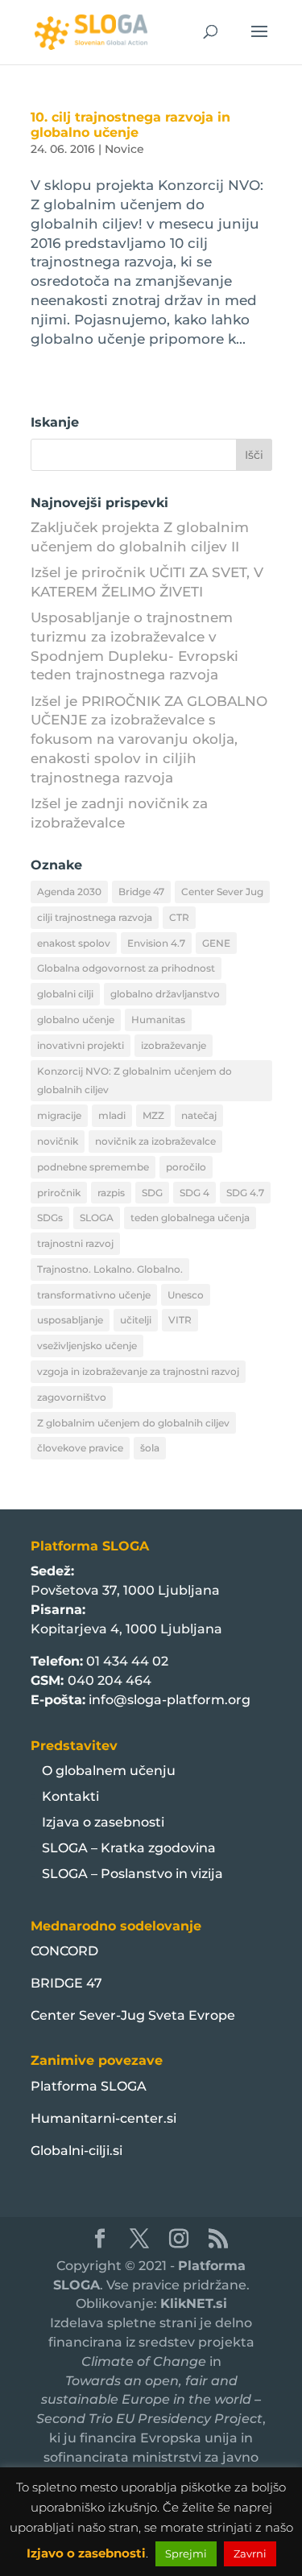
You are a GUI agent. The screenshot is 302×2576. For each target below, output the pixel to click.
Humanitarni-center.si (103, 2118)
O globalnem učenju (109, 1771)
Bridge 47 (141, 892)
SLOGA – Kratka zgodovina (129, 1848)
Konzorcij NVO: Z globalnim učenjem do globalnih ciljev (134, 1081)
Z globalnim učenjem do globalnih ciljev (133, 1423)
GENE (216, 943)
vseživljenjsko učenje (87, 1346)
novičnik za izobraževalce (155, 1141)
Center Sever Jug (222, 892)
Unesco (186, 1295)
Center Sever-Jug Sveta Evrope (133, 2015)
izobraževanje (174, 1045)
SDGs (50, 1218)
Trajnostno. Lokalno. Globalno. (110, 1269)
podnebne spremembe (93, 1167)
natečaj (199, 1115)
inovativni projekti (81, 1045)
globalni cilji (65, 994)
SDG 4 (194, 1193)
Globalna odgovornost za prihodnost (126, 968)
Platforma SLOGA (89, 2086)
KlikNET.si (194, 2304)
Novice (124, 149)
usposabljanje (70, 1320)
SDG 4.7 (245, 1193)
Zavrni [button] (250, 2553)
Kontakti (70, 1796)
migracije (59, 1115)
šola (150, 1448)
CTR (179, 917)
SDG (152, 1193)
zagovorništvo (72, 1397)
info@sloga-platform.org (170, 1700)
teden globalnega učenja (190, 1218)
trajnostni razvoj (75, 1243)
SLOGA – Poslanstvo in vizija (132, 1874)
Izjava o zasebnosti (103, 1822)
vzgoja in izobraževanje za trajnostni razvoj (138, 1371)
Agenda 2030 (69, 892)
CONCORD (64, 1951)
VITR (180, 1320)
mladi (112, 1115)
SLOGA (97, 1218)
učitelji (136, 1320)
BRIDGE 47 (66, 1983)
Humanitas (158, 1020)
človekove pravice (80, 1448)
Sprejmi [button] (186, 2553)
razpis (111, 1193)
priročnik (59, 1193)
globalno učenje (76, 1020)
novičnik (58, 1141)
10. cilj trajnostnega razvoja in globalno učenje (130, 125)
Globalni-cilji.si (77, 2151)
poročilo (186, 1167)
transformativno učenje (94, 1295)
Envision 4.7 (156, 943)
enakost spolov (74, 943)
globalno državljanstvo (165, 994)
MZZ (153, 1115)
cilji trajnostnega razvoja (95, 917)
